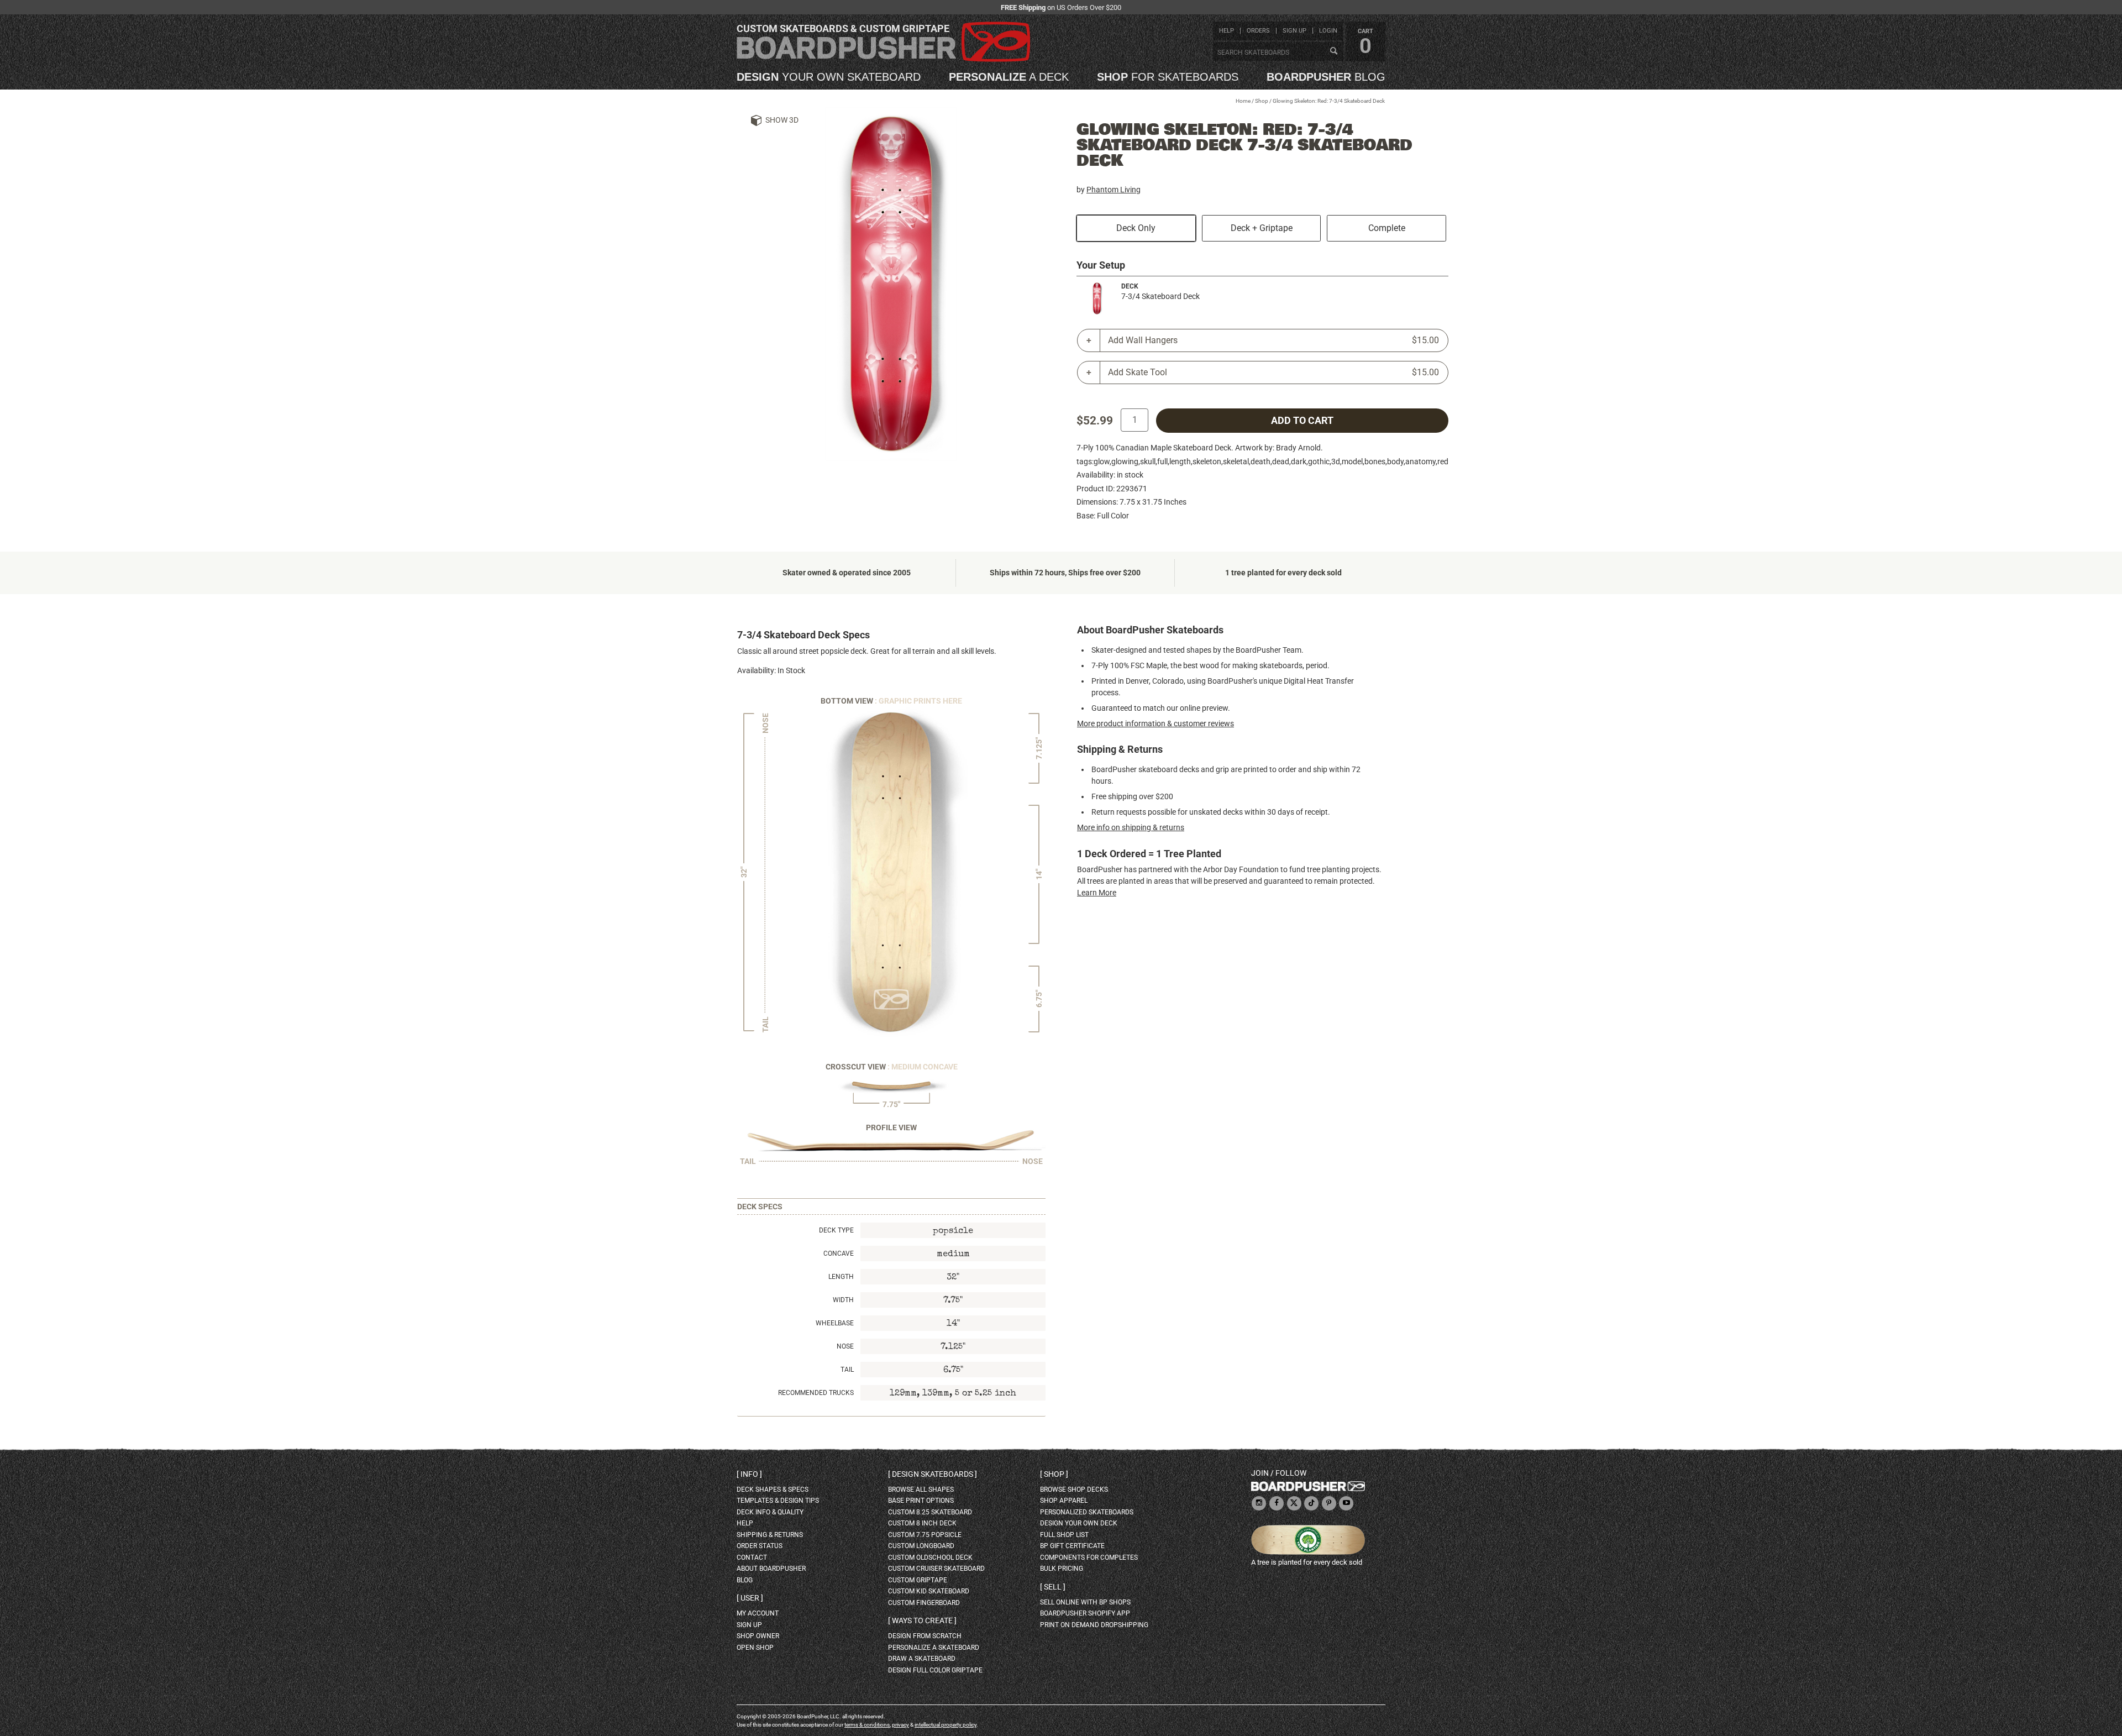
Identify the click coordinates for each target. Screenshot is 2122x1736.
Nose (845, 1346)
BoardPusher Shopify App (1085, 1613)
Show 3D (782, 120)
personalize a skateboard (934, 1648)
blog (1326, 77)
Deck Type (836, 1230)
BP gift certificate (1072, 1546)
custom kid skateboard (929, 1591)
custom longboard (921, 1546)
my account (758, 1613)
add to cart (1302, 421)
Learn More (1097, 893)
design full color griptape (935, 1670)
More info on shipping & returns (1131, 827)
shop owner (758, 1636)
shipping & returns (770, 1535)
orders (1258, 31)
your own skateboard (829, 77)
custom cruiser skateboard (936, 1569)
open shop (755, 1648)
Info (749, 1474)
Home (1243, 101)
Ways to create (922, 1620)
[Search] (1333, 51)
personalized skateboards (1087, 1512)
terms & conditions (867, 1725)
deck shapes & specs (773, 1490)
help (1227, 31)
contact (752, 1557)
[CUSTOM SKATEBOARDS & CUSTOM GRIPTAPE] (883, 59)
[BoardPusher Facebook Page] (1277, 1504)
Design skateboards (933, 1474)
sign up (1294, 31)
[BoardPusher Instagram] (1259, 1504)
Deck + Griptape (1262, 228)
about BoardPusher (771, 1569)
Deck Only (1136, 228)
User (750, 1598)
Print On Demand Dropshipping (1094, 1625)
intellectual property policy (946, 1725)
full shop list (1064, 1535)
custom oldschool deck (930, 1557)
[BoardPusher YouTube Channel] (1346, 1504)
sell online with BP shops (1085, 1602)
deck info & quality (770, 1512)
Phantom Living (1113, 190)
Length (841, 1277)
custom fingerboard (924, 1603)
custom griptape (918, 1580)
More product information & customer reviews (1155, 723)
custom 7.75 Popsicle (925, 1535)
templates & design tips (778, 1501)
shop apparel (1064, 1501)
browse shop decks (1074, 1490)
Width (843, 1300)
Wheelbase (835, 1323)
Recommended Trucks (816, 1393)
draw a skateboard (922, 1659)
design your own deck (1079, 1523)
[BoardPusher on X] (1294, 1504)
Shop (1262, 101)
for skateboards (1168, 77)
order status (760, 1546)
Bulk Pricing (1062, 1569)
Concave (839, 1254)
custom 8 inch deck (922, 1523)
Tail (847, 1370)
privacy (900, 1725)
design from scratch (925, 1636)
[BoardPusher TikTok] (1311, 1504)
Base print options (921, 1501)
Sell (1053, 1587)
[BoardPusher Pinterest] (1329, 1504)
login (1328, 31)
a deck (1009, 77)
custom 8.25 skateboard (930, 1512)
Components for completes (1089, 1557)
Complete (1387, 228)
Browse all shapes (921, 1490)
